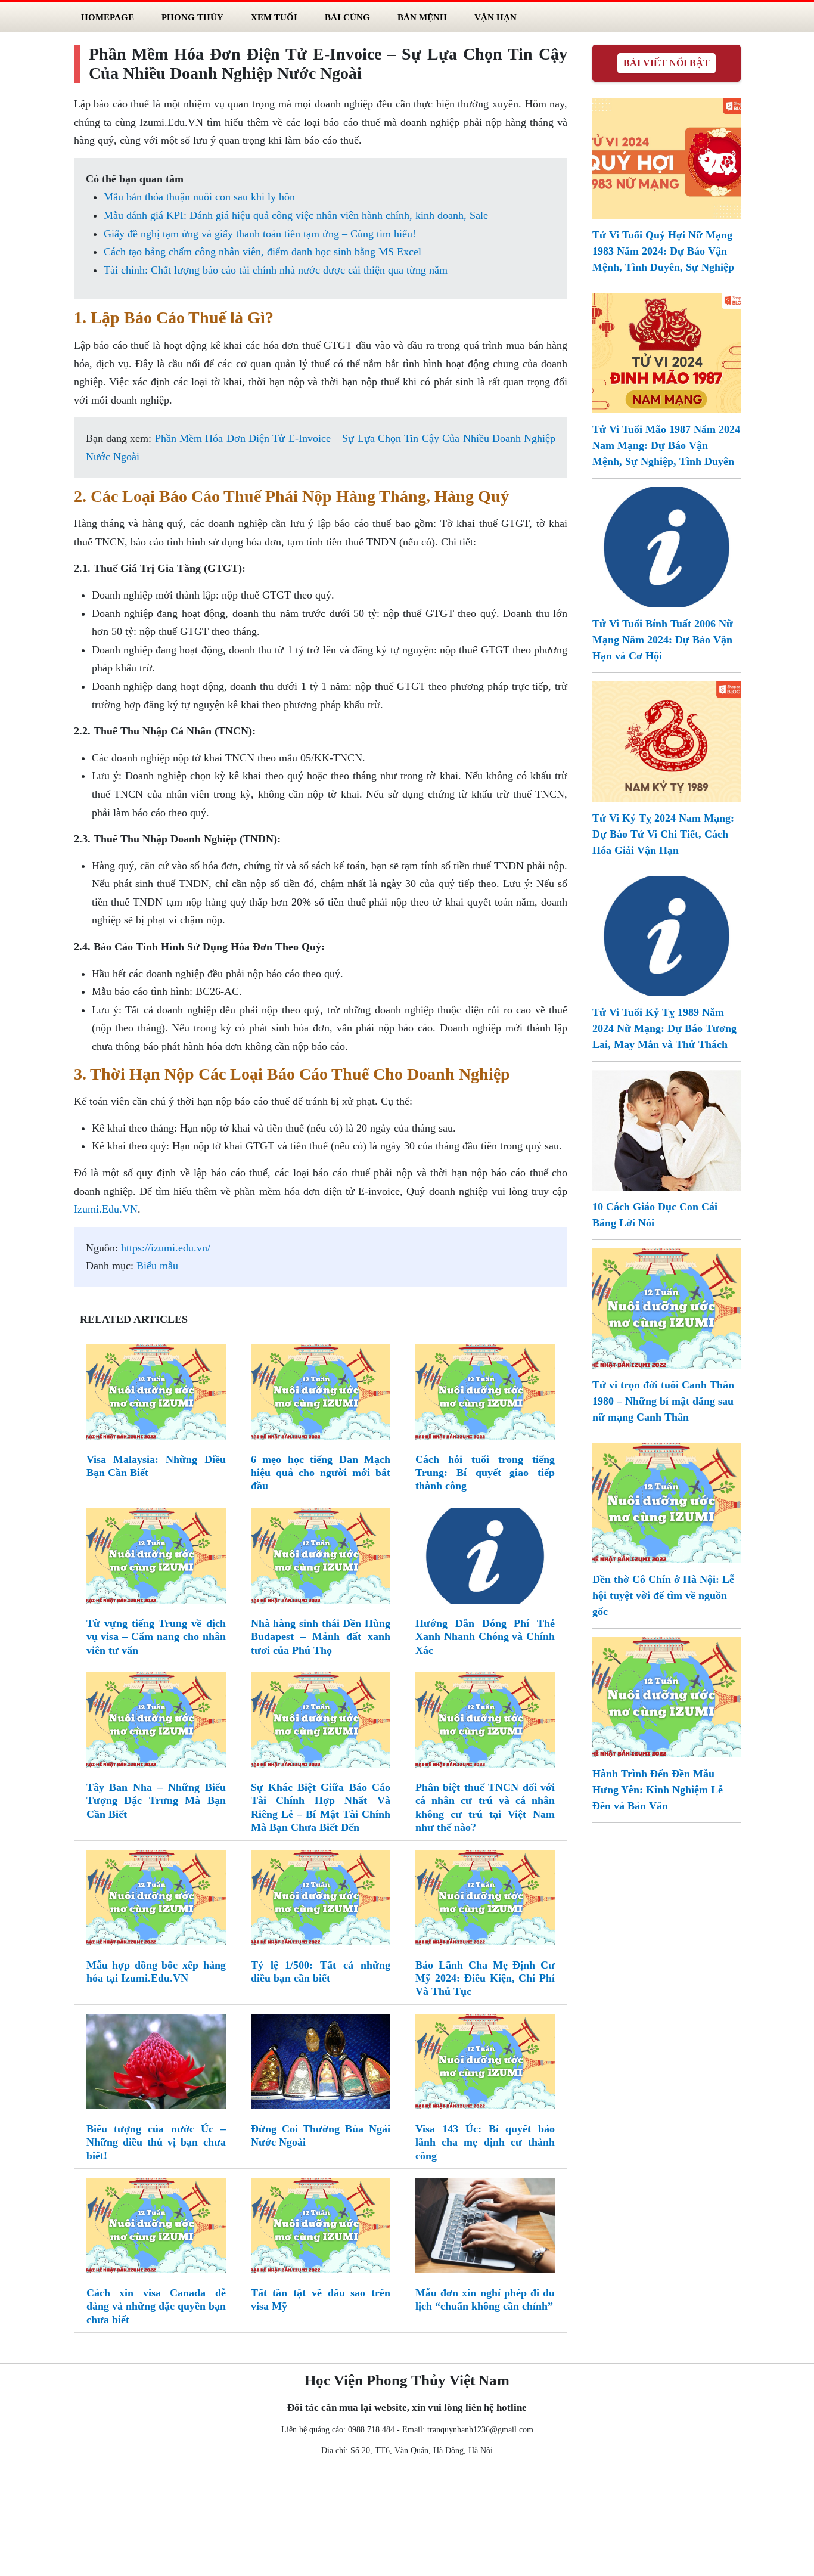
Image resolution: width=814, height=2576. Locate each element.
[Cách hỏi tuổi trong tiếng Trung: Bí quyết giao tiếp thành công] (485, 1394)
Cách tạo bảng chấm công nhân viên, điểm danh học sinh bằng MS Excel (262, 252)
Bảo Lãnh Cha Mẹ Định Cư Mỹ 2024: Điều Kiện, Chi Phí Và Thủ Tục (485, 1978)
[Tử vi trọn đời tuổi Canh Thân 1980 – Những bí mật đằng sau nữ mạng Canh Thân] (666, 1307)
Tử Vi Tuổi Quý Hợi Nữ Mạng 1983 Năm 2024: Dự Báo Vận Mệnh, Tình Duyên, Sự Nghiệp (663, 251)
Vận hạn (495, 17)
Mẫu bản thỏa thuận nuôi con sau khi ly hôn (199, 197)
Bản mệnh (422, 17)
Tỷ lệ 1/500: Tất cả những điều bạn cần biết (321, 1971)
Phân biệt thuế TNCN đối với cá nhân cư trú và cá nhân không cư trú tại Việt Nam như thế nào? (485, 1807)
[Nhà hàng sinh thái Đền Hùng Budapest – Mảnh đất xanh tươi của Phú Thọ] (321, 1558)
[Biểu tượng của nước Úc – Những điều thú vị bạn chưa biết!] (156, 2064)
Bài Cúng (347, 17)
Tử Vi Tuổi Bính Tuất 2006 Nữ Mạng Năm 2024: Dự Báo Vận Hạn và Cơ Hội (663, 640)
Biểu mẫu (157, 1266)
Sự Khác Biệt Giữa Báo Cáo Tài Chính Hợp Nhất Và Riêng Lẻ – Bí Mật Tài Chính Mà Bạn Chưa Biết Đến (321, 1807)
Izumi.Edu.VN (106, 1209)
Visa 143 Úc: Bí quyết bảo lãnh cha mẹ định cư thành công (485, 2142)
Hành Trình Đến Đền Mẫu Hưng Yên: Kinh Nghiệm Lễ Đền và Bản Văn (658, 1790)
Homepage (108, 17)
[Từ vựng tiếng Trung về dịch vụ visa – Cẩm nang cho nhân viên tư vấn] (156, 1558)
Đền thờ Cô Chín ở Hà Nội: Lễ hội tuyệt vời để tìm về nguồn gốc (663, 1595)
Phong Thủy (192, 17)
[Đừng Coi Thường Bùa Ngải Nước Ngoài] (321, 2064)
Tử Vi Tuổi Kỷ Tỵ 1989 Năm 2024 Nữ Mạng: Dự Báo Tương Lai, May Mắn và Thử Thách (664, 1028)
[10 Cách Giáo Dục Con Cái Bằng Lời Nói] (666, 1129)
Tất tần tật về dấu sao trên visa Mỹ (321, 2299)
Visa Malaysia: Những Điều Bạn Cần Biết (156, 1466)
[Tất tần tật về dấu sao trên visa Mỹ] (321, 2228)
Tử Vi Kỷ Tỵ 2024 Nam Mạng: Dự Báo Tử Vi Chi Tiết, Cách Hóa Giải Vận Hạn (663, 834)
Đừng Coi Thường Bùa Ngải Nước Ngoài (321, 2135)
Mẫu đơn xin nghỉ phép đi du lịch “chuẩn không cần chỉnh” (485, 2299)
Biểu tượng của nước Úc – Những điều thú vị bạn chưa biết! (156, 2142)
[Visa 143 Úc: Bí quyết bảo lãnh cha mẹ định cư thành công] (485, 2064)
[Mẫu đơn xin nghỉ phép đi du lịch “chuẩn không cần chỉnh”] (485, 2228)
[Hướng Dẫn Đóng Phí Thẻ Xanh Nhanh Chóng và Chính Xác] (485, 1558)
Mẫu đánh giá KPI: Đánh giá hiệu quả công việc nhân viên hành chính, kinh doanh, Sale (296, 215)
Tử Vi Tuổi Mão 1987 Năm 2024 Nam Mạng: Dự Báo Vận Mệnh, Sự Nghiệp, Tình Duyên (666, 445)
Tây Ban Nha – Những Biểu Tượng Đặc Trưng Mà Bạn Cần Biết (156, 1801)
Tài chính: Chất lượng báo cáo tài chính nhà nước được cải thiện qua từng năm (276, 270)
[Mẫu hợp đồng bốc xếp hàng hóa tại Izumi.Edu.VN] (156, 1900)
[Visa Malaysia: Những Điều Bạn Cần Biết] (156, 1394)
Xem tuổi (274, 17)
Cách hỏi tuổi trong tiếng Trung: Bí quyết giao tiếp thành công (485, 1473)
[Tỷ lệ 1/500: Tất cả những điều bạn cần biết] (321, 1900)
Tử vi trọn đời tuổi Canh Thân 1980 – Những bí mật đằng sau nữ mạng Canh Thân (663, 1401)
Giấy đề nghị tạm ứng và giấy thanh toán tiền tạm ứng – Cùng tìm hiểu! (260, 234)
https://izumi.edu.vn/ (166, 1248)
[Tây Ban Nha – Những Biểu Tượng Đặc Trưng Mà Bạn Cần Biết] (156, 1722)
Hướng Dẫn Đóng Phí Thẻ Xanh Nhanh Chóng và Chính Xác (485, 1637)
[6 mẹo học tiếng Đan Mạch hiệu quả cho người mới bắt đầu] (321, 1394)
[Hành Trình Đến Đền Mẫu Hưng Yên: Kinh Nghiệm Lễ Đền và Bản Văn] (666, 1696)
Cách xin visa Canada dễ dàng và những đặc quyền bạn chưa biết (156, 2306)
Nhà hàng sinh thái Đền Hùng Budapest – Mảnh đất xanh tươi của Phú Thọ (321, 1637)
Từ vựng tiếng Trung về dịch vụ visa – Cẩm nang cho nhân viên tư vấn (156, 1637)
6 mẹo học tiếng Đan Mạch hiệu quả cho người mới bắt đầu (321, 1473)
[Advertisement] (407, 2519)
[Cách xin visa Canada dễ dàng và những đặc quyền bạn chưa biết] (156, 2228)
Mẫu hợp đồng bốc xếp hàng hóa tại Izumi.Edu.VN (156, 1971)
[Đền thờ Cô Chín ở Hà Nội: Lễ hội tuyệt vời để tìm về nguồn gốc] (666, 1502)
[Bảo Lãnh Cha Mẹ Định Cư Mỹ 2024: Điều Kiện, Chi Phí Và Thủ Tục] (485, 1900)
